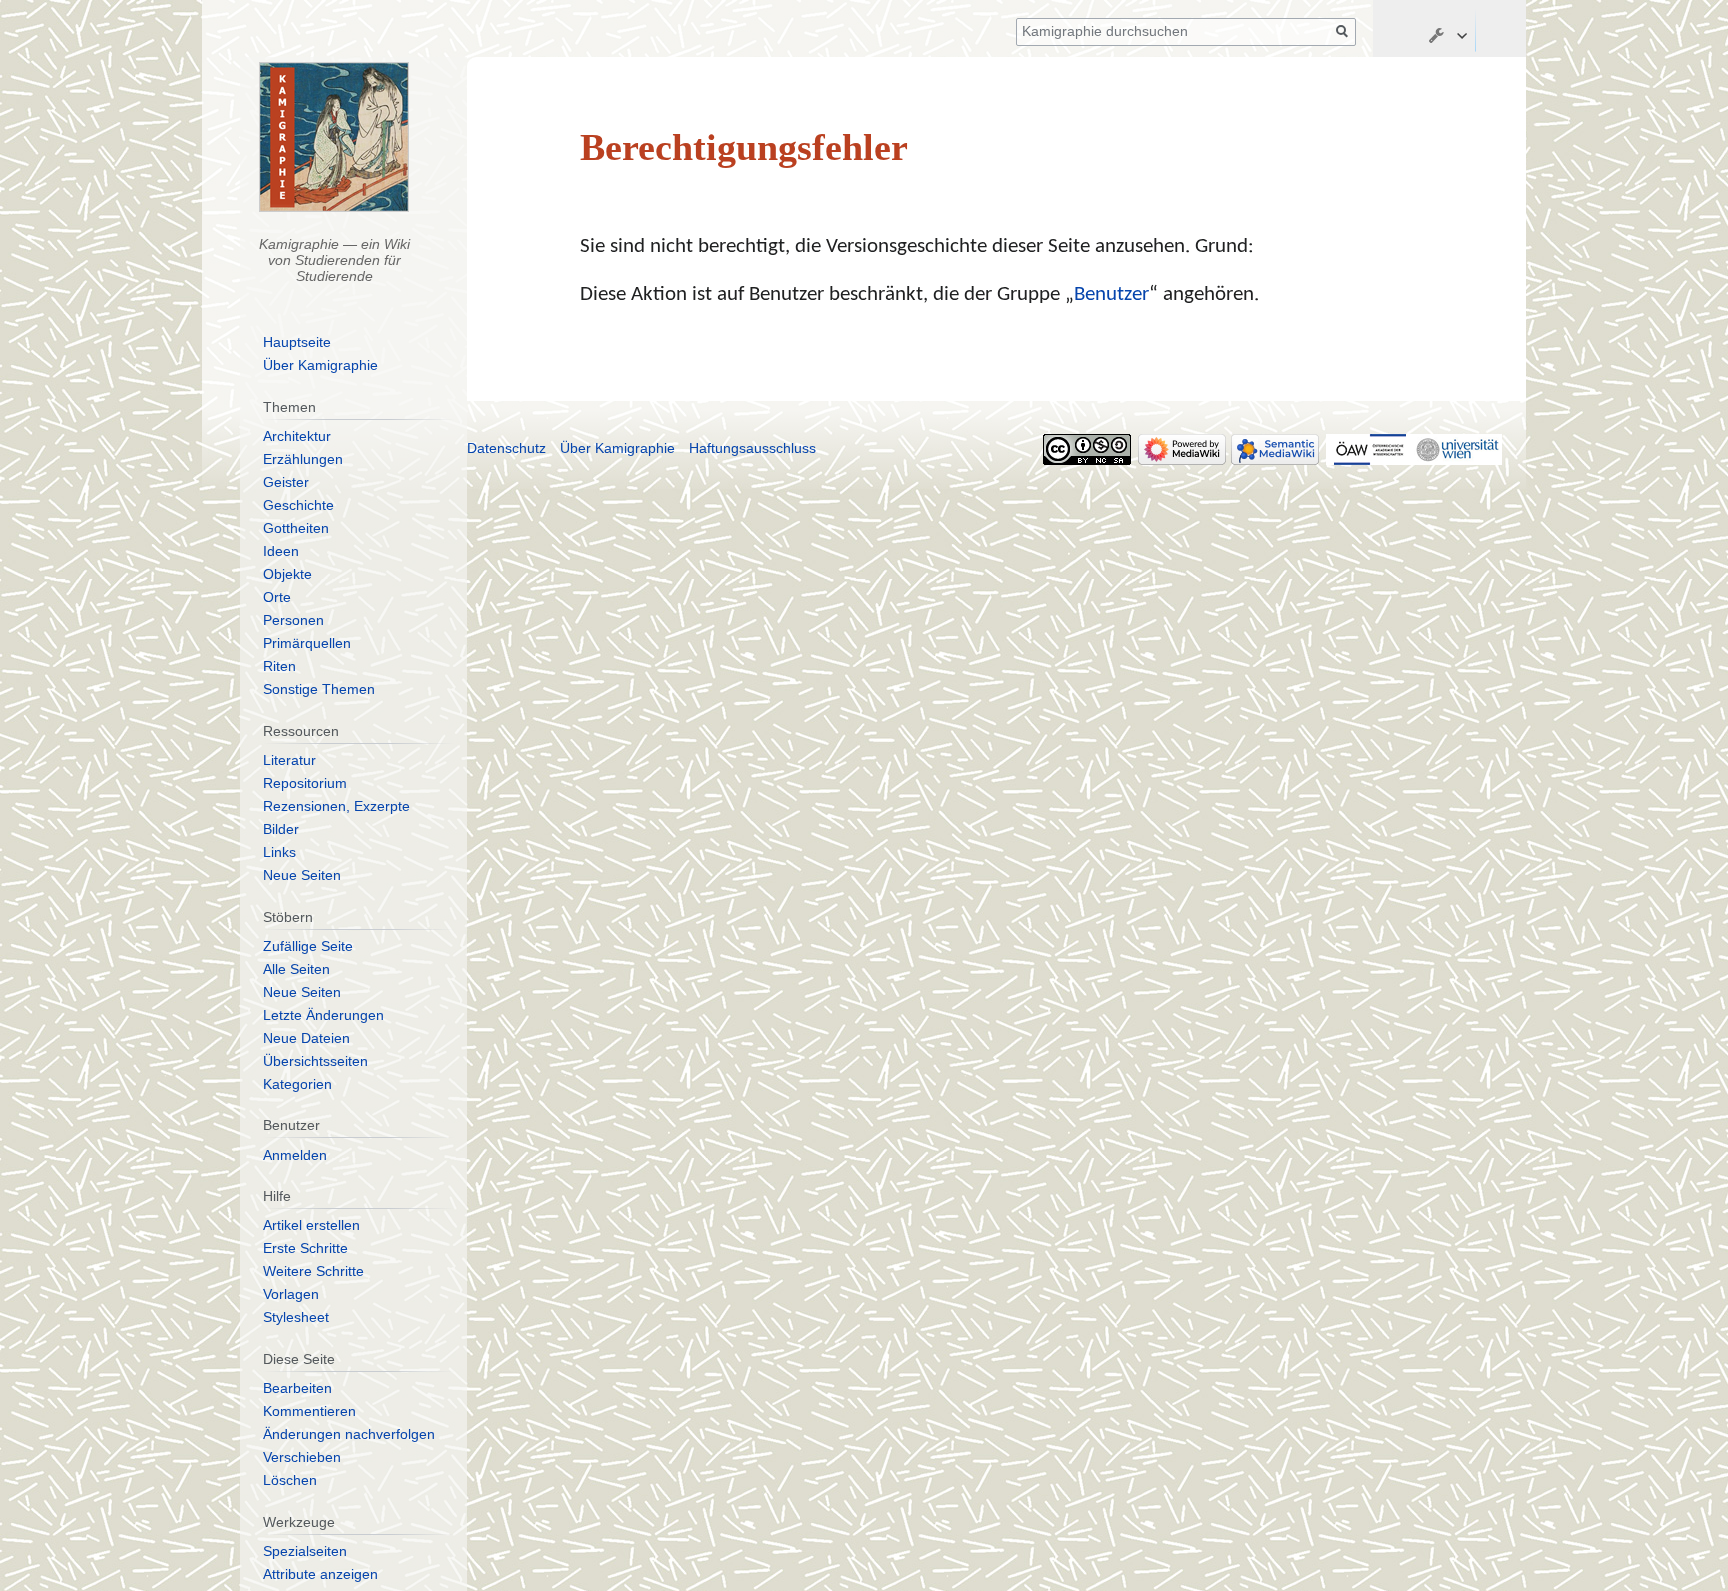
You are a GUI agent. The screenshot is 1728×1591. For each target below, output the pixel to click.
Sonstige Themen (319, 689)
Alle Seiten (296, 969)
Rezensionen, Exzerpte (336, 806)
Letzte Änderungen (323, 1015)
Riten (279, 666)
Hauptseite (297, 342)
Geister (286, 482)
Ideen (281, 551)
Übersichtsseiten (315, 1061)
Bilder (281, 829)
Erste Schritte (305, 1248)
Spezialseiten (305, 1551)
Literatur (289, 760)
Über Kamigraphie (320, 365)
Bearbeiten (297, 1388)
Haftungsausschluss (752, 448)
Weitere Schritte (313, 1271)
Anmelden (295, 1155)
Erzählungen (303, 459)
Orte (277, 597)
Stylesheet (296, 1317)
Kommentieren (309, 1411)
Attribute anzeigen (320, 1574)
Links (279, 852)
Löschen (290, 1480)
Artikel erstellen (311, 1225)
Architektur (297, 436)
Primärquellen (307, 643)
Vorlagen (291, 1294)
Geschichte (298, 505)
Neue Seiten (302, 875)
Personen (293, 620)
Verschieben (302, 1457)
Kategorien (297, 1084)
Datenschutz (506, 448)
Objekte (287, 574)
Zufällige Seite (308, 946)
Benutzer (1111, 294)
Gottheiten (296, 528)
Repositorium (305, 783)
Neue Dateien (306, 1038)
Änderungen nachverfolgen (349, 1434)
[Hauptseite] (334, 137)
